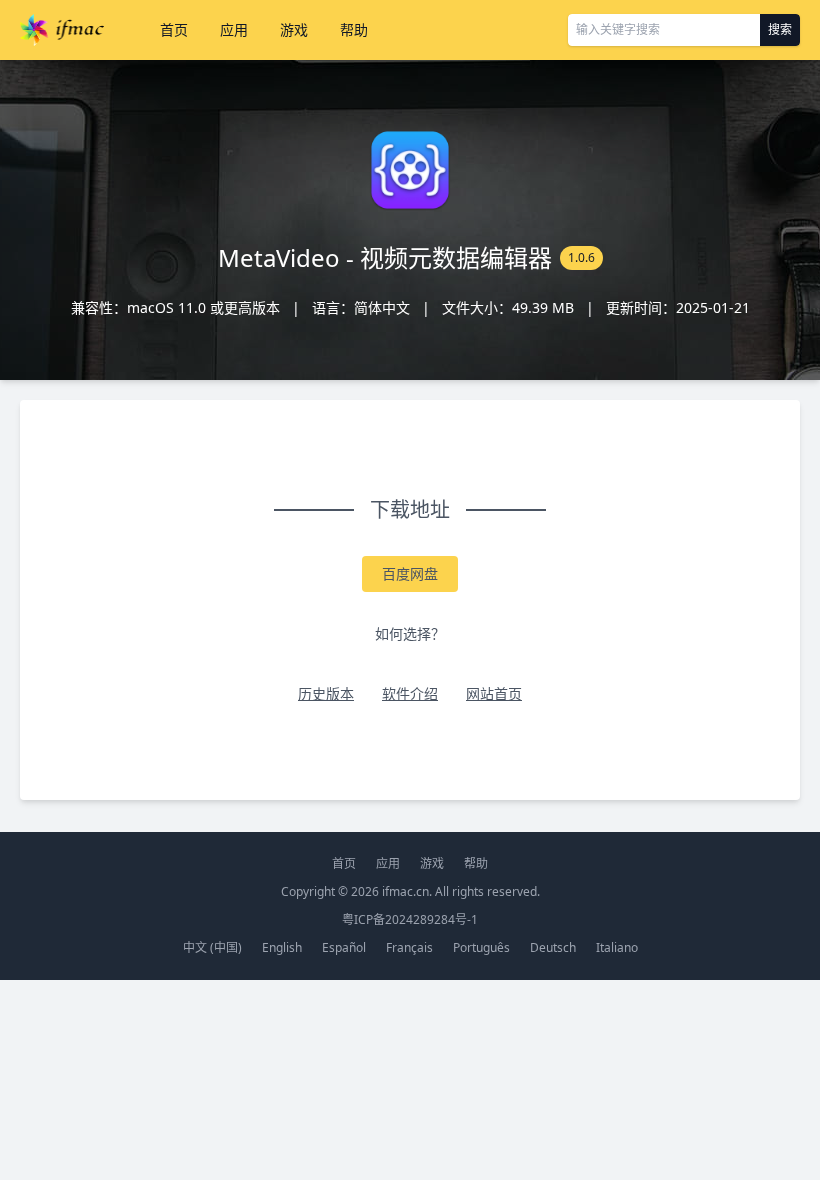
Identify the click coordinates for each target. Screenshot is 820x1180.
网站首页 (494, 693)
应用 (234, 29)
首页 (174, 29)
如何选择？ (410, 633)
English (282, 947)
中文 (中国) (212, 947)
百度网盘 (410, 573)
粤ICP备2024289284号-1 (410, 919)
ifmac (62, 30)
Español (344, 947)
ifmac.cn (405, 891)
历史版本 (326, 693)
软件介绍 (410, 693)
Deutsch (553, 947)
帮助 (354, 29)
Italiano (617, 947)
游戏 (294, 29)
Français (409, 947)
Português (481, 947)
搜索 (780, 29)
